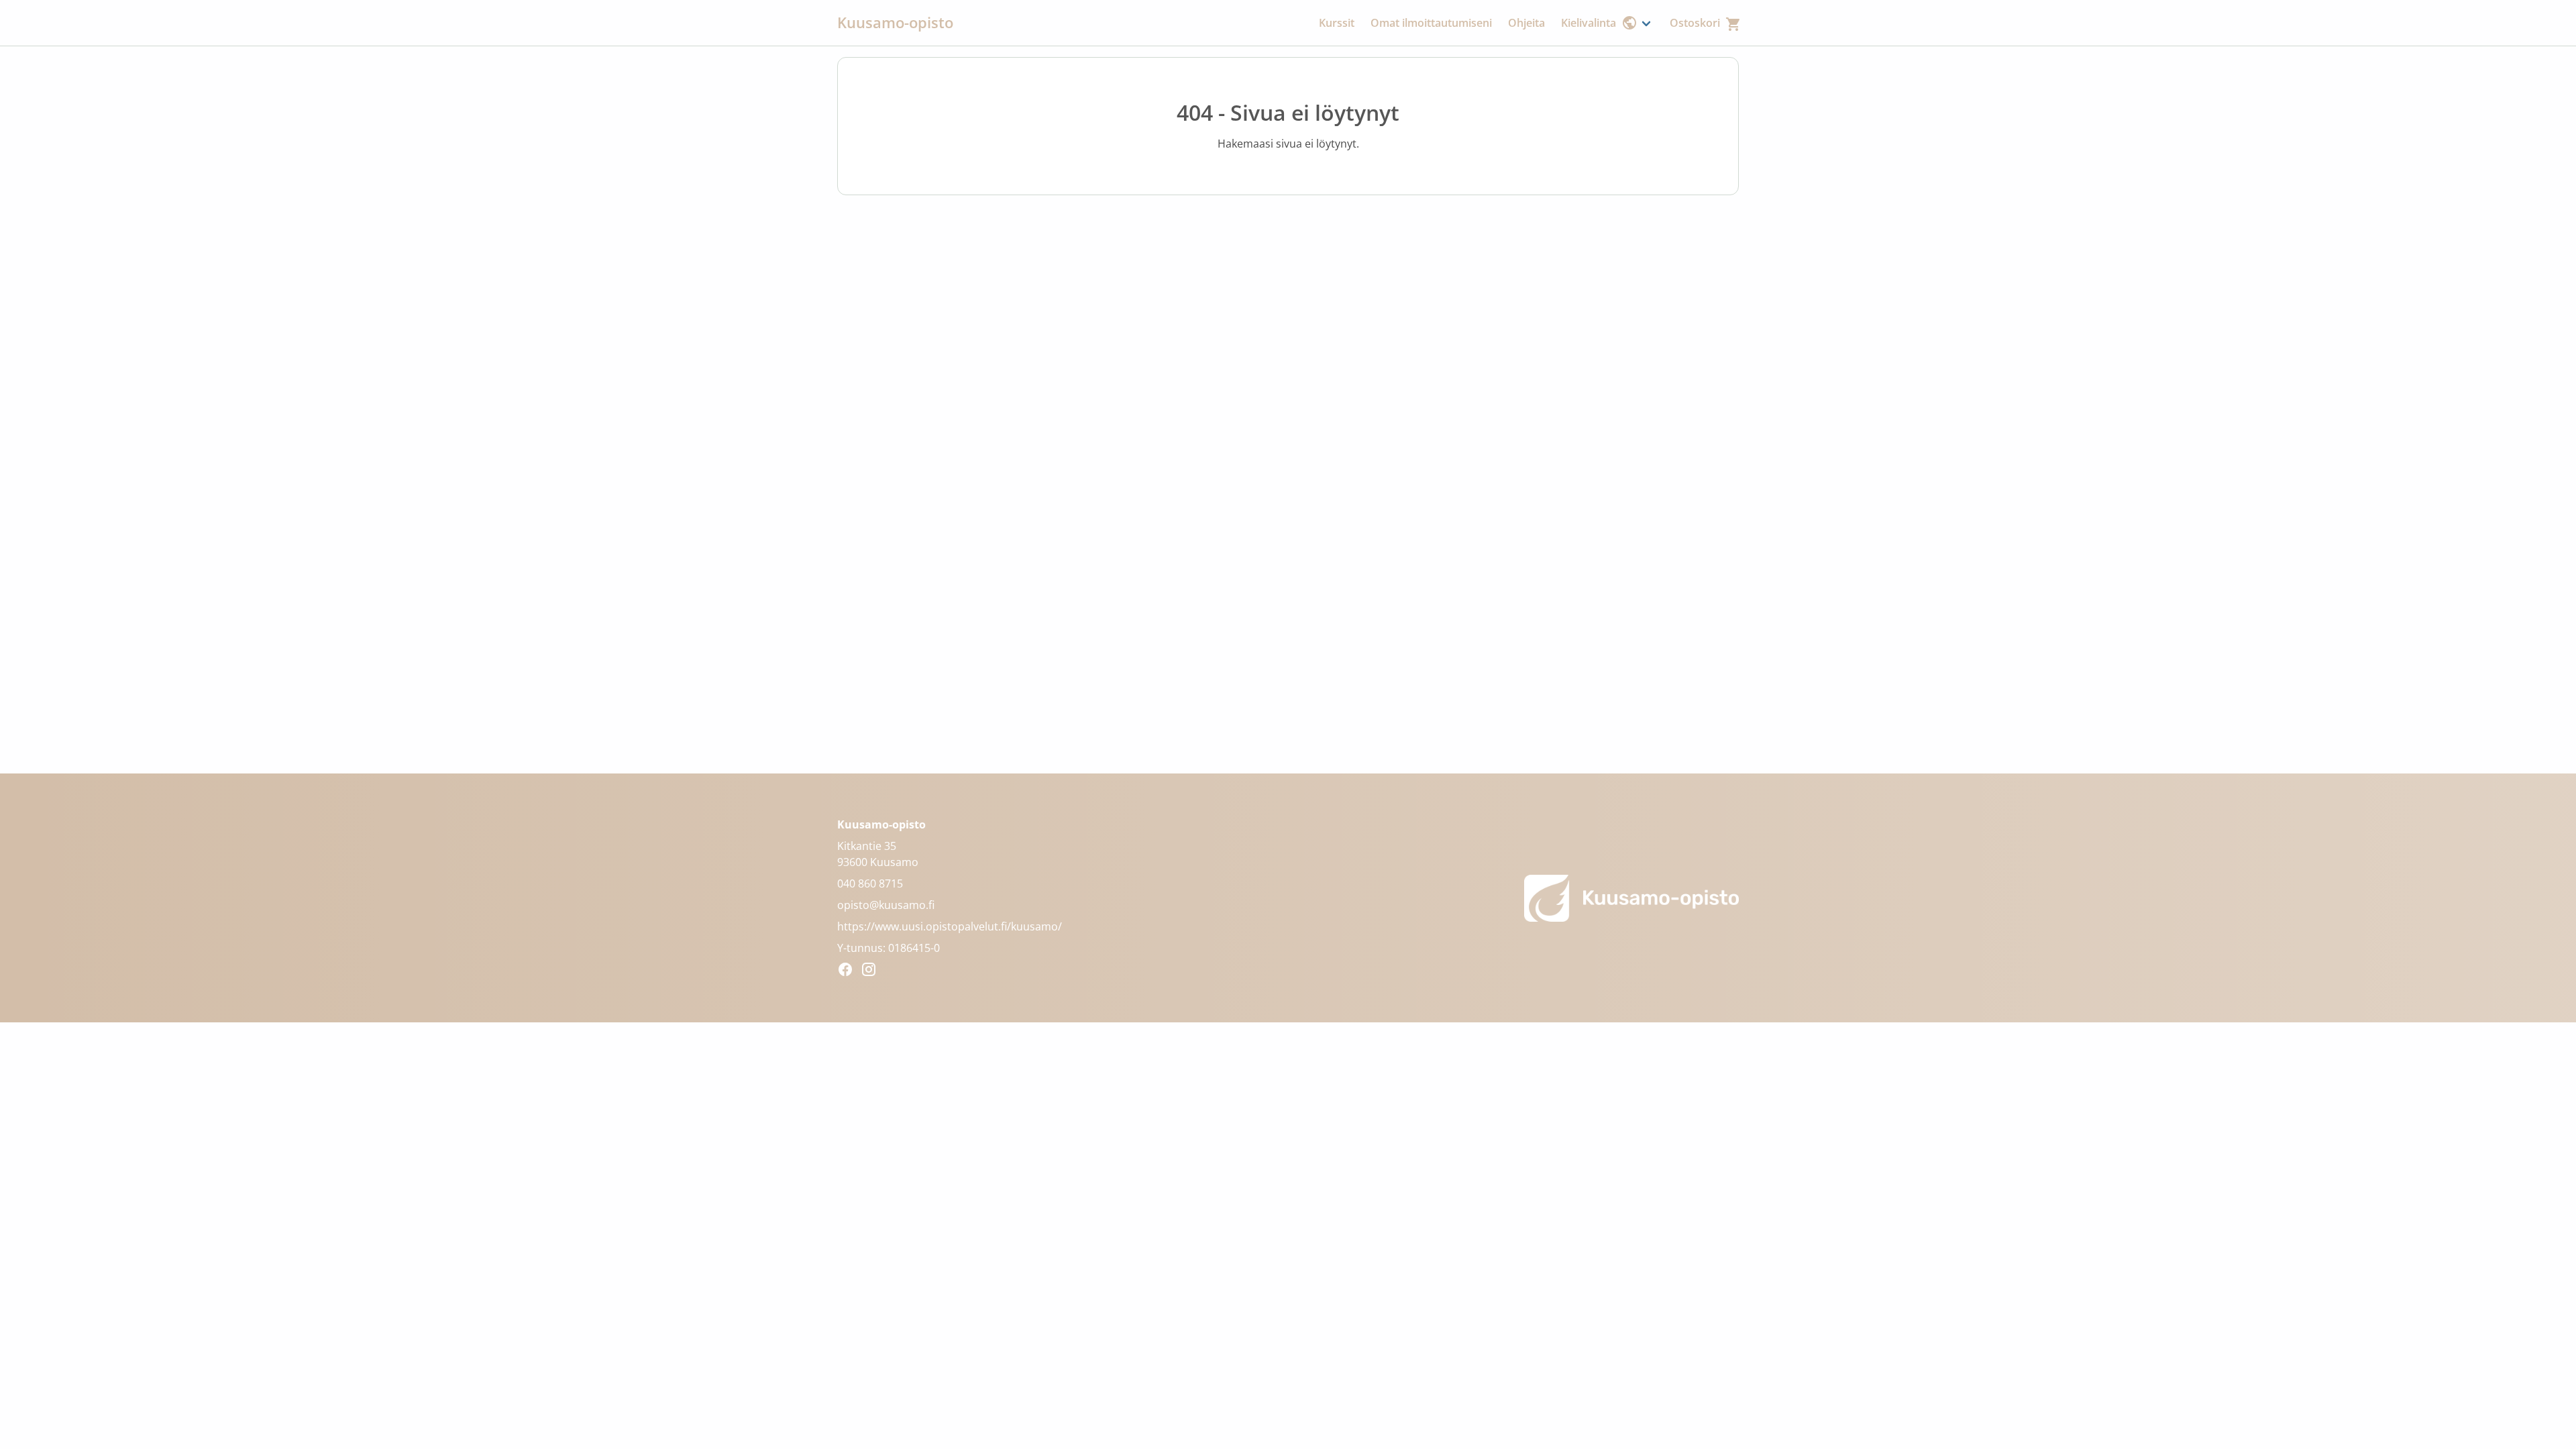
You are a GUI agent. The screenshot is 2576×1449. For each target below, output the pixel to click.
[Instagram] (872, 971)
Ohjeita (1526, 23)
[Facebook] (849, 971)
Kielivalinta (1589, 23)
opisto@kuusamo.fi (886, 905)
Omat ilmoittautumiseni (1431, 23)
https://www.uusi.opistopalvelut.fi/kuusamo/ (950, 926)
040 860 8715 (870, 883)
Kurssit (1337, 23)
